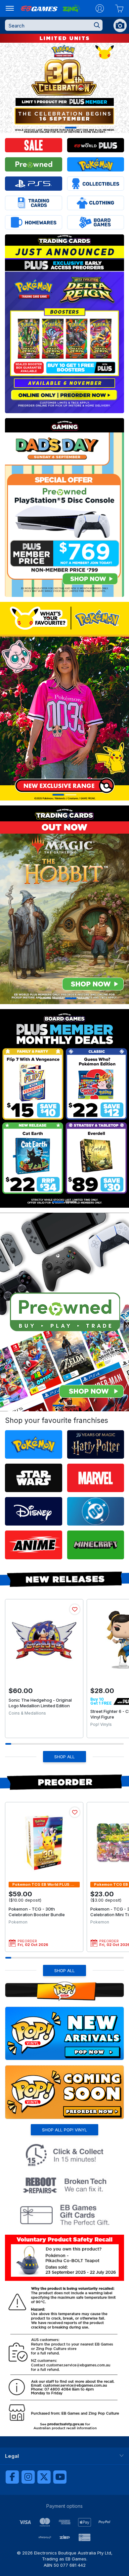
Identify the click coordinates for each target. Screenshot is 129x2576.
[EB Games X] (44, 2477)
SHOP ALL (64, 1757)
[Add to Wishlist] (75, 1609)
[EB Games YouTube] (60, 2477)
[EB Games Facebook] (12, 2477)
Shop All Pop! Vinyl (64, 2130)
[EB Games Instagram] (28, 2477)
